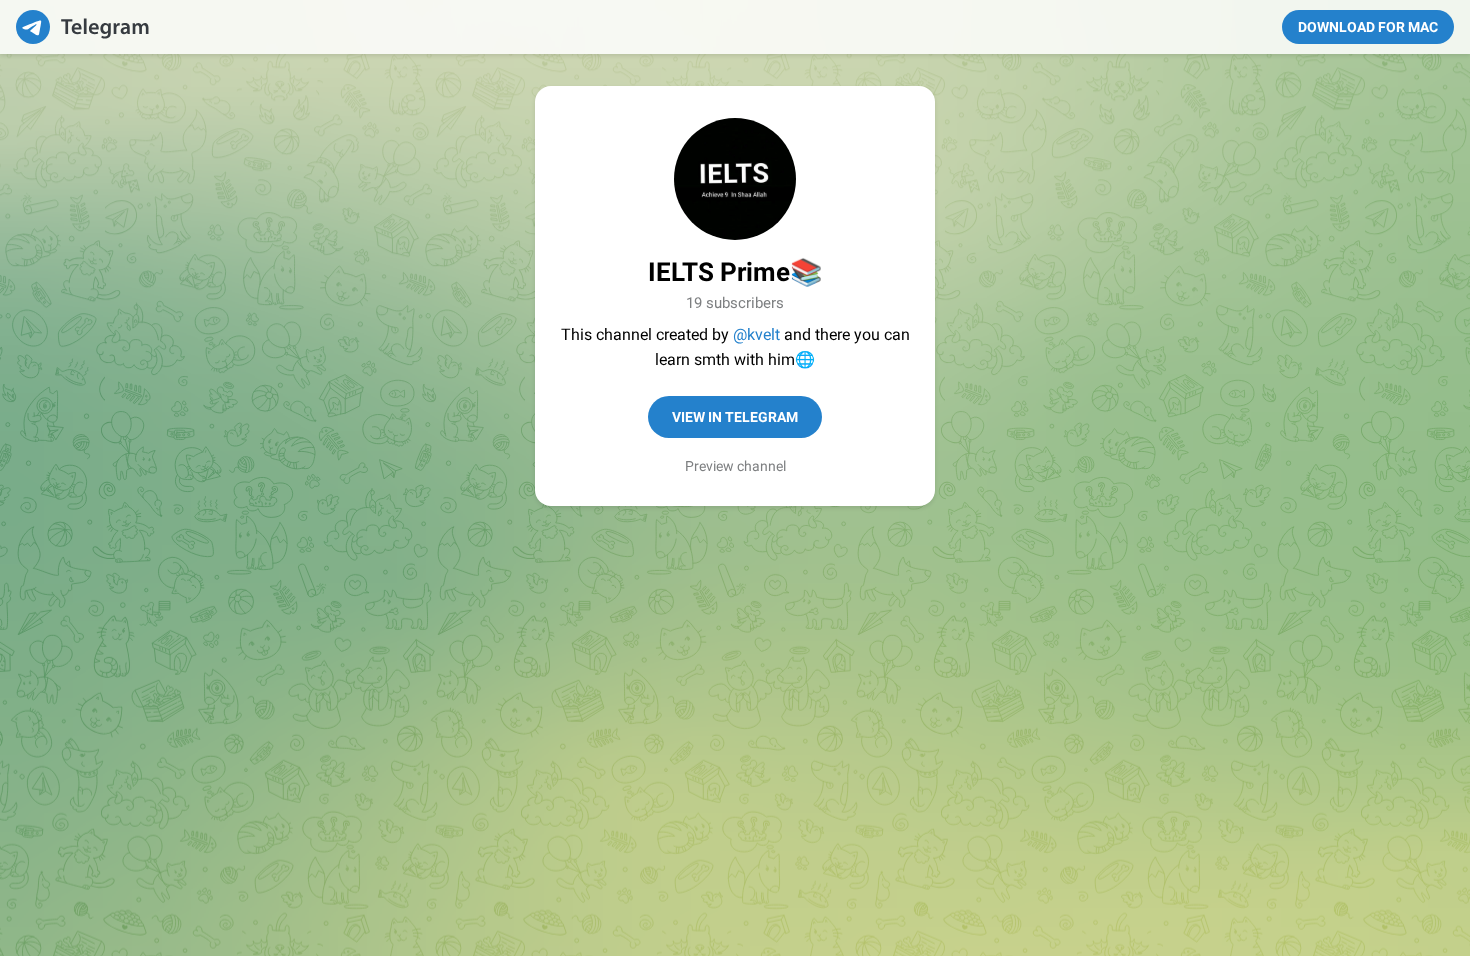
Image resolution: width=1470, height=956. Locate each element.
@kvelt (756, 334)
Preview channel (735, 466)
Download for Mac (1368, 27)
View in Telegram (735, 417)
